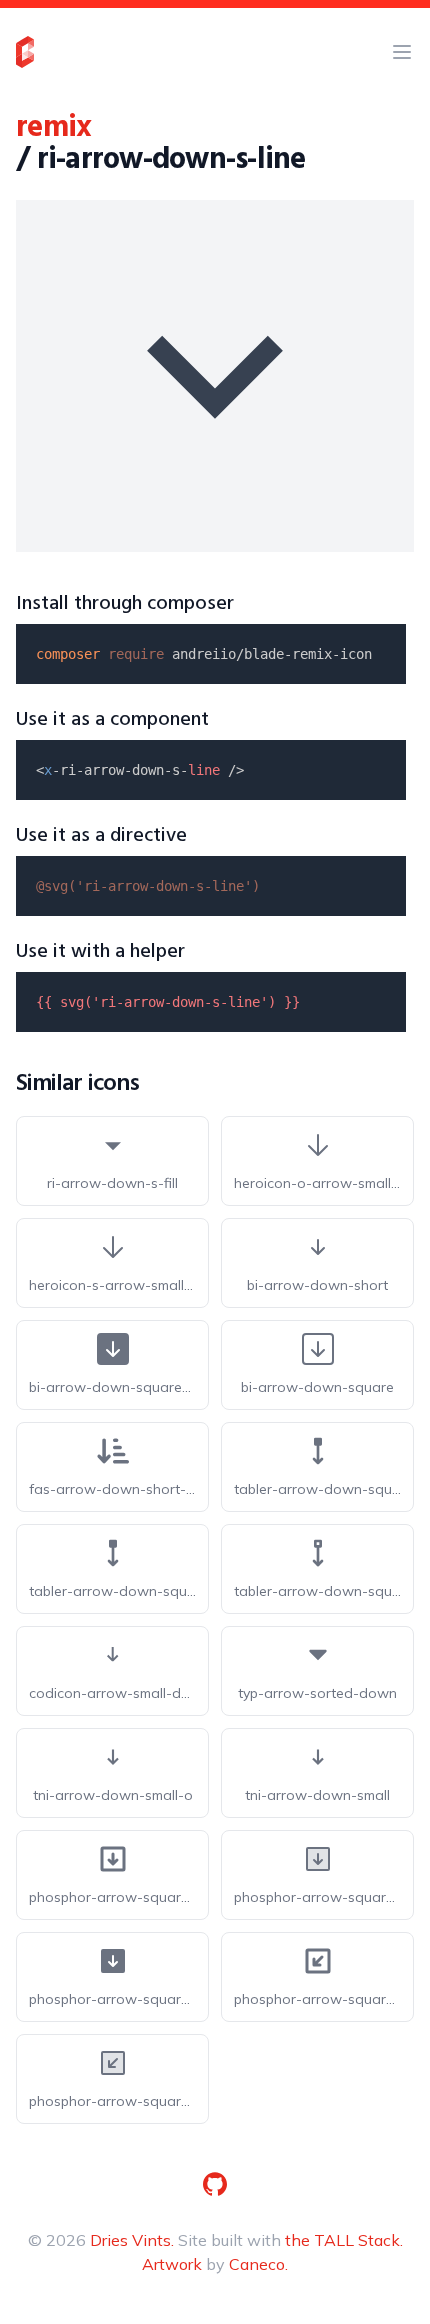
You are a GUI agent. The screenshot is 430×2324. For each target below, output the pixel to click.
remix (53, 128)
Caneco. (258, 2264)
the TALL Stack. (344, 2240)
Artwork (172, 2264)
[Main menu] (402, 52)
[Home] (25, 52)
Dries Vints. (132, 2240)
